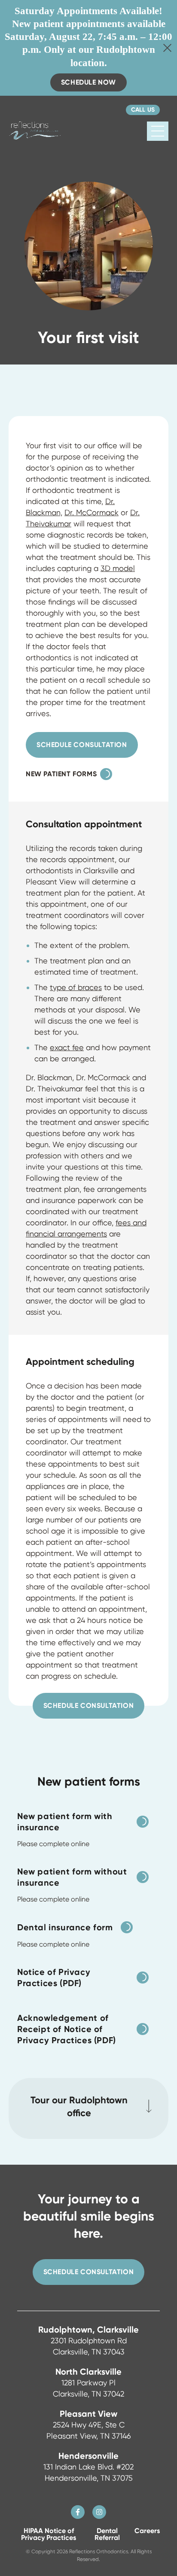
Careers (147, 2531)
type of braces (76, 987)
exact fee (67, 1047)
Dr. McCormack (92, 512)
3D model (118, 568)
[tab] (88, 2108)
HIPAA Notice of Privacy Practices (49, 2534)
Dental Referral (107, 2534)
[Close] (167, 48)
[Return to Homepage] (35, 131)
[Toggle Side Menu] (158, 131)
